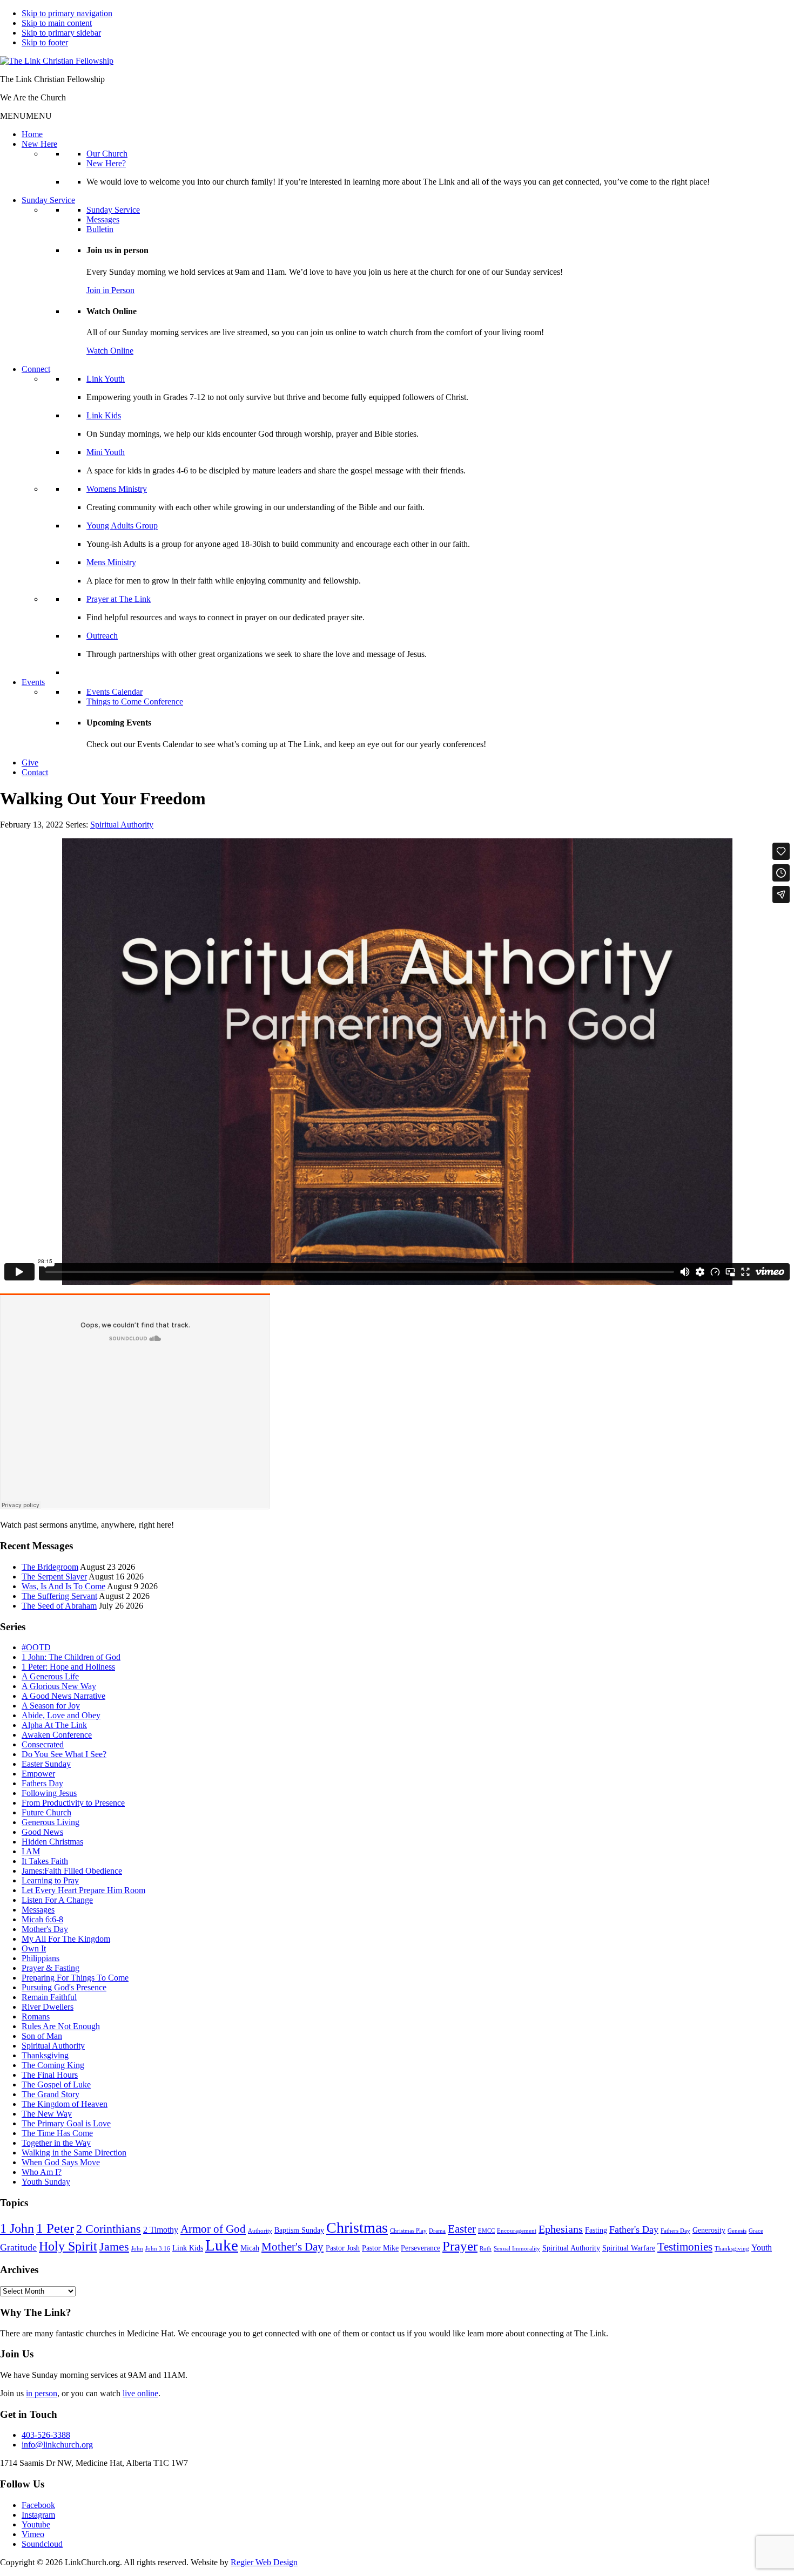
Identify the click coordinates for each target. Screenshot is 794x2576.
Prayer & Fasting (51, 1968)
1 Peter (55, 2228)
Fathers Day (42, 1783)
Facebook (38, 2505)
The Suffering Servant (59, 1596)
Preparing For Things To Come (75, 1978)
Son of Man (42, 2036)
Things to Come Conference (135, 701)
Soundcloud (42, 2544)
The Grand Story (51, 2094)
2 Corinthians (109, 2229)
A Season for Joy (51, 1706)
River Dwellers (48, 2007)
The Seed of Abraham (59, 1606)
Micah (250, 2248)
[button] (26, 116)
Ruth (486, 2249)
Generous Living (51, 1822)
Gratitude (18, 2247)
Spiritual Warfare (629, 2248)
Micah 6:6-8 (42, 1919)
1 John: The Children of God (71, 1657)
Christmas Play (408, 2231)
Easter (462, 2229)
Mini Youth (106, 452)
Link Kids (104, 415)
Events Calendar (115, 692)
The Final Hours (50, 2075)
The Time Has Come (57, 2133)
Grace (756, 2231)
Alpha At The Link (54, 1725)
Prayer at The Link (119, 599)
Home (32, 134)
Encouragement (517, 2231)
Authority (260, 2231)
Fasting (596, 2230)
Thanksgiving (45, 2055)
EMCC (486, 2231)
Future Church (46, 1812)
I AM (31, 1851)
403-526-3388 (46, 2435)
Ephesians (561, 2229)
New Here (39, 144)
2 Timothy (161, 2230)
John (137, 2249)
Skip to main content (57, 23)
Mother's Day (45, 1929)
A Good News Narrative (63, 1696)
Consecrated (43, 1744)
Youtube (36, 2524)
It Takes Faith (45, 1861)
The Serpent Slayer (54, 1577)
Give (30, 762)
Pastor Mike (380, 2248)
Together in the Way (56, 2143)
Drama (437, 2231)
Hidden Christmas (52, 1842)
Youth (762, 2248)
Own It (34, 1948)
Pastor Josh (343, 2248)
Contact (35, 772)
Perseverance (420, 2248)
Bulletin (100, 229)
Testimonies (685, 2247)
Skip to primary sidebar (61, 33)
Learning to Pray (50, 1880)
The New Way (47, 2114)
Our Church (107, 154)
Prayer (460, 2246)
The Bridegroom (50, 1567)
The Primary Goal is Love (66, 2123)
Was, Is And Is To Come (63, 1586)
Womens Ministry (117, 489)
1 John (17, 2228)
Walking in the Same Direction (74, 2153)
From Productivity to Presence (73, 1803)
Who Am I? (42, 2172)
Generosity (709, 2230)
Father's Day (634, 2229)
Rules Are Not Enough (61, 2026)
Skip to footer (45, 42)
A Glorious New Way (59, 1686)
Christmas (357, 2228)
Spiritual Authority (122, 825)
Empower (38, 1774)
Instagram (38, 2515)
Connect (36, 369)
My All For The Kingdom (66, 1939)
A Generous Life (50, 1676)
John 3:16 (158, 2249)
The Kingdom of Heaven (65, 2104)
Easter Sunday (46, 1764)
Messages (103, 219)
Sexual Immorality (517, 2249)
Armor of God (213, 2229)
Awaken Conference (57, 1735)
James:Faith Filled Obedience (72, 1871)
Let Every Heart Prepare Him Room (83, 1890)
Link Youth (106, 379)
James (114, 2246)
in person (42, 2393)
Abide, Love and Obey (61, 1715)
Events (33, 682)
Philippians (41, 1958)
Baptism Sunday (299, 2230)
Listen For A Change (57, 1900)
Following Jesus (49, 1793)
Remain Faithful (49, 1997)
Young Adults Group (122, 526)
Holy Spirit (68, 2246)
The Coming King (53, 2065)
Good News (42, 1832)
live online (140, 2393)
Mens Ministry (111, 562)
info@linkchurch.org (57, 2445)
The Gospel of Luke (56, 2084)
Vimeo (33, 2534)
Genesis (737, 2231)
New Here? (106, 163)
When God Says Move (61, 2162)
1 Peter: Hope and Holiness (68, 1667)
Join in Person (110, 290)
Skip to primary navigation (67, 13)
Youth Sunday (46, 2182)
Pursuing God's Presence (64, 1987)
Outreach (102, 636)
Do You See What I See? (64, 1754)
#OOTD (36, 1647)
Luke (222, 2245)
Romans (36, 2016)
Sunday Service (48, 200)
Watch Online (110, 351)
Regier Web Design (264, 2562)
